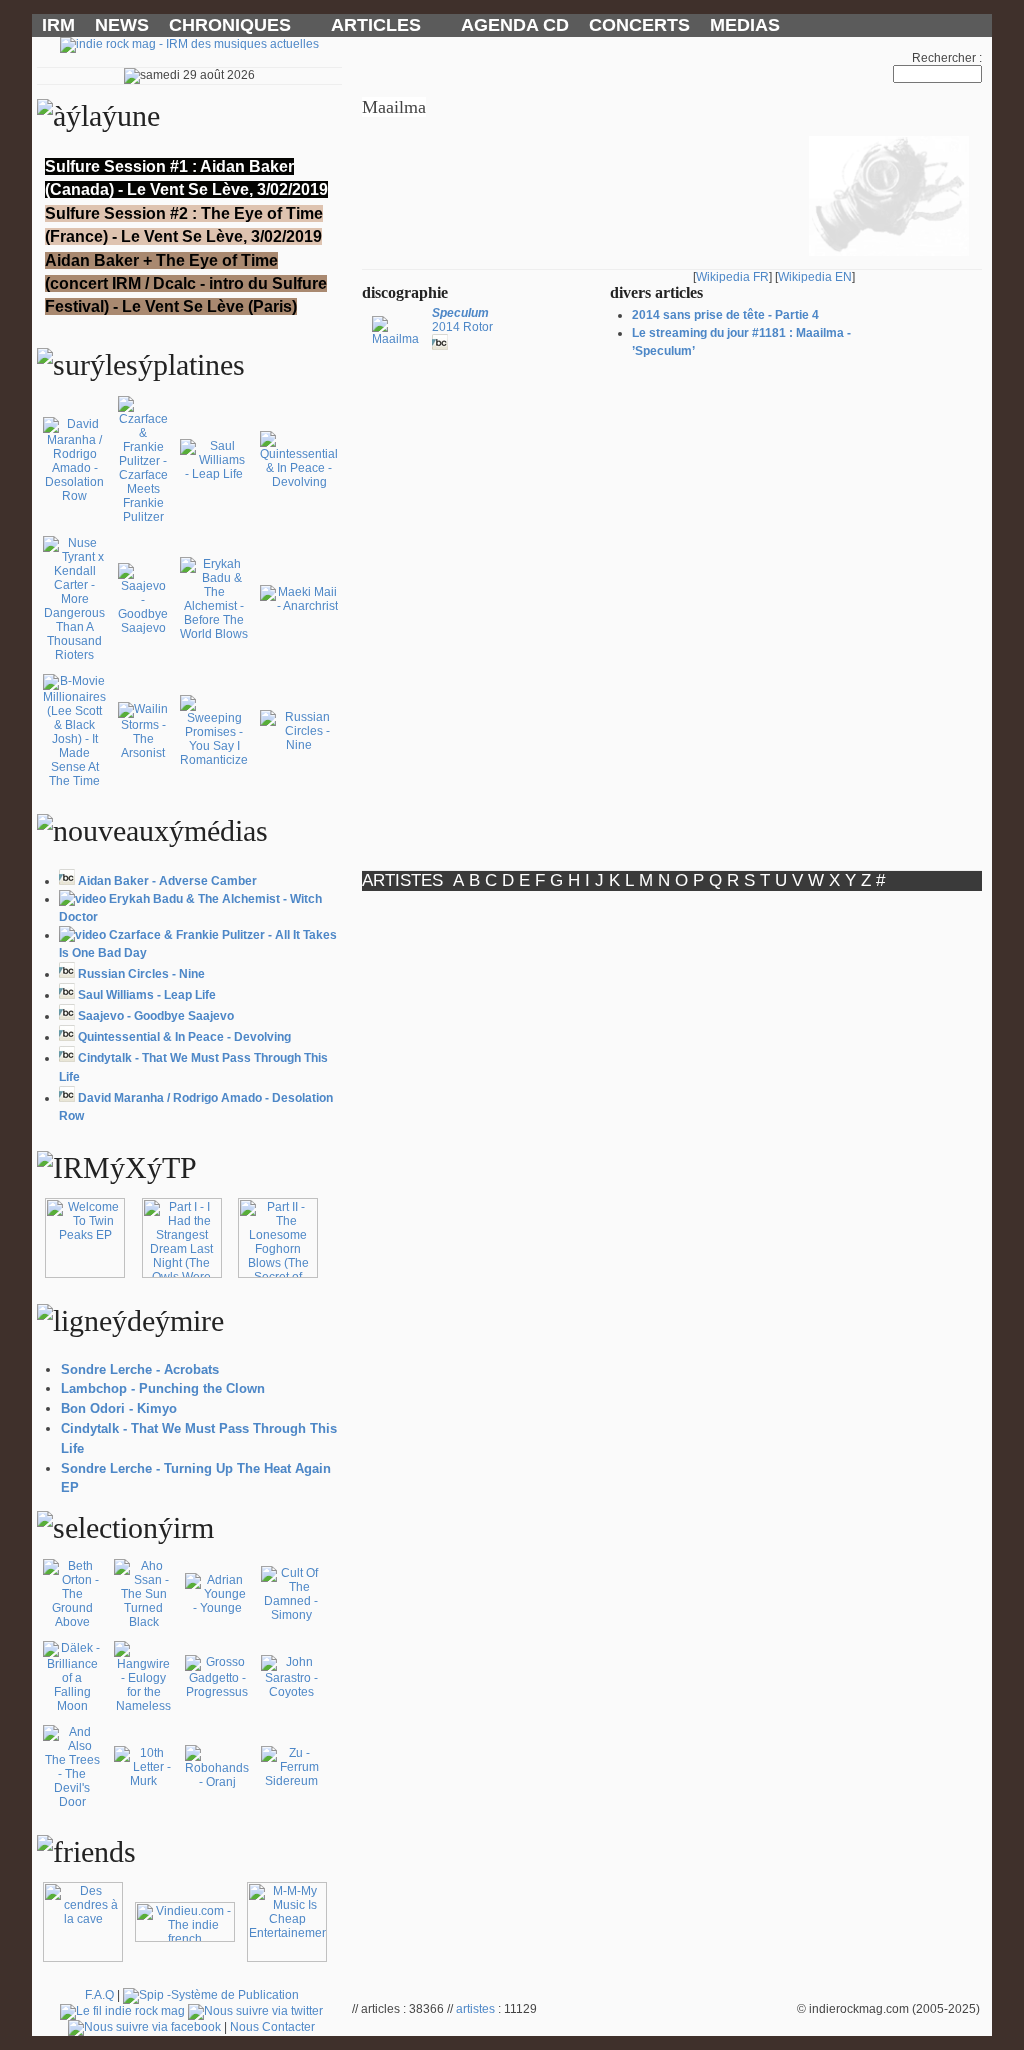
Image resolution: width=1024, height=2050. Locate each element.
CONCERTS (639, 25)
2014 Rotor (462, 320)
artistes (475, 2009)
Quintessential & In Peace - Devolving (184, 1037)
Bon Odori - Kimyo (119, 1408)
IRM (58, 25)
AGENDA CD (515, 25)
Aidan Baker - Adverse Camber (167, 881)
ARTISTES (402, 880)
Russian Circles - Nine (141, 974)
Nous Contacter (272, 2027)
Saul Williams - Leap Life (147, 995)
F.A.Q (99, 1995)
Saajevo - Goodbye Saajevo (156, 1016)
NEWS (122, 25)
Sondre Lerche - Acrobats (140, 1369)
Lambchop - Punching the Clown (163, 1388)
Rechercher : (947, 58)
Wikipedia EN (815, 277)
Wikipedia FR (732, 277)
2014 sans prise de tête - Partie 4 (725, 315)
